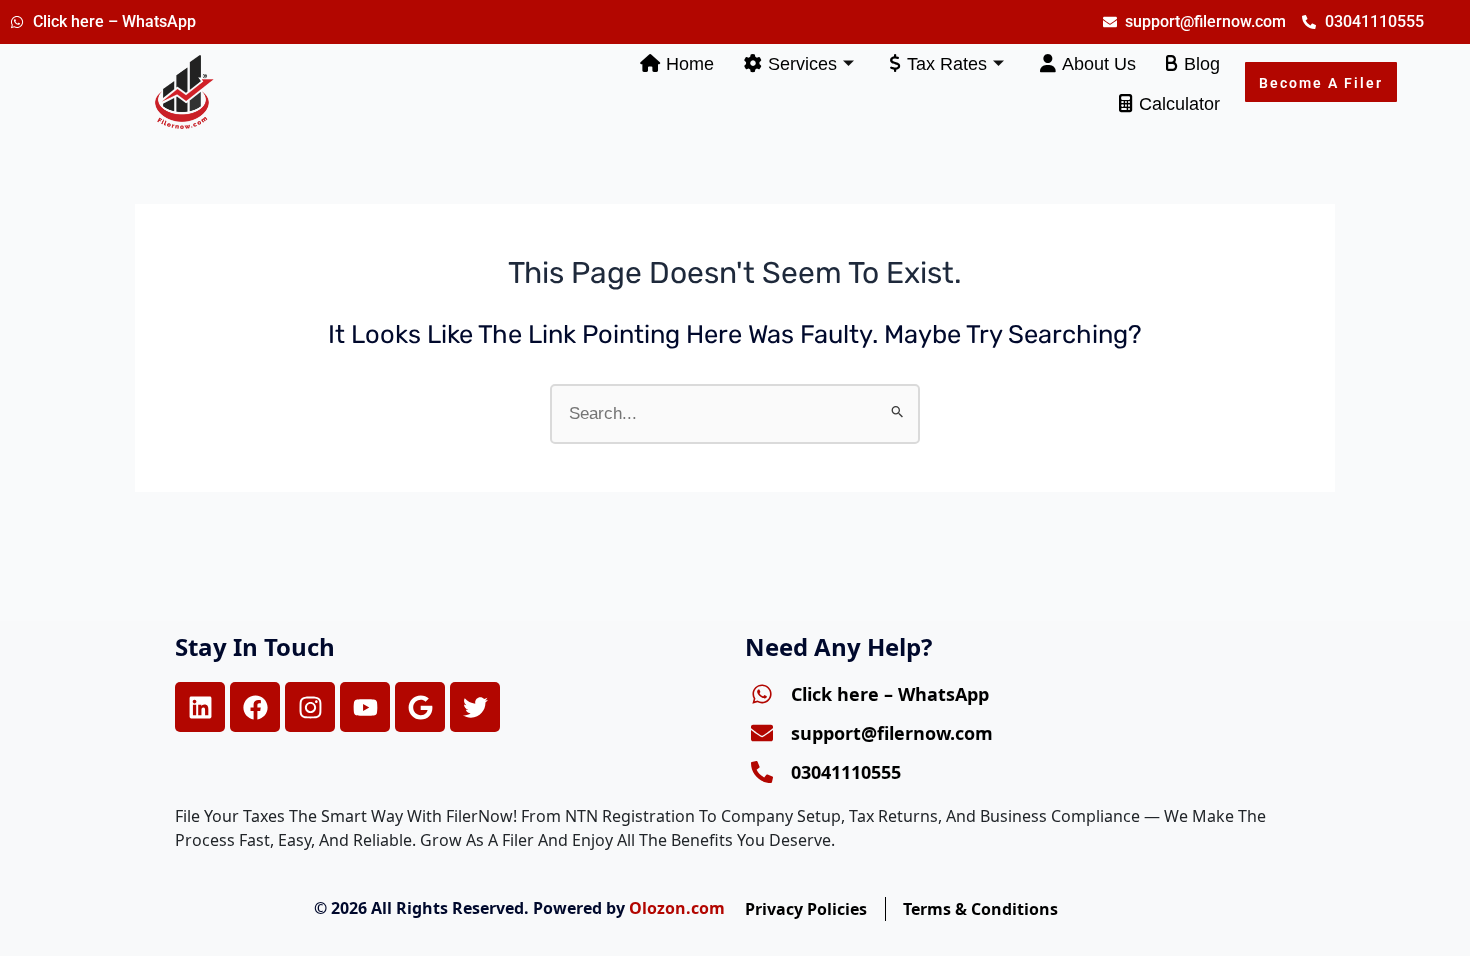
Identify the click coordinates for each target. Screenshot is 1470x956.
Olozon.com (677, 908)
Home (690, 64)
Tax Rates (947, 64)
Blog (1202, 64)
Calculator (1179, 104)
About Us (1099, 64)
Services (802, 64)
